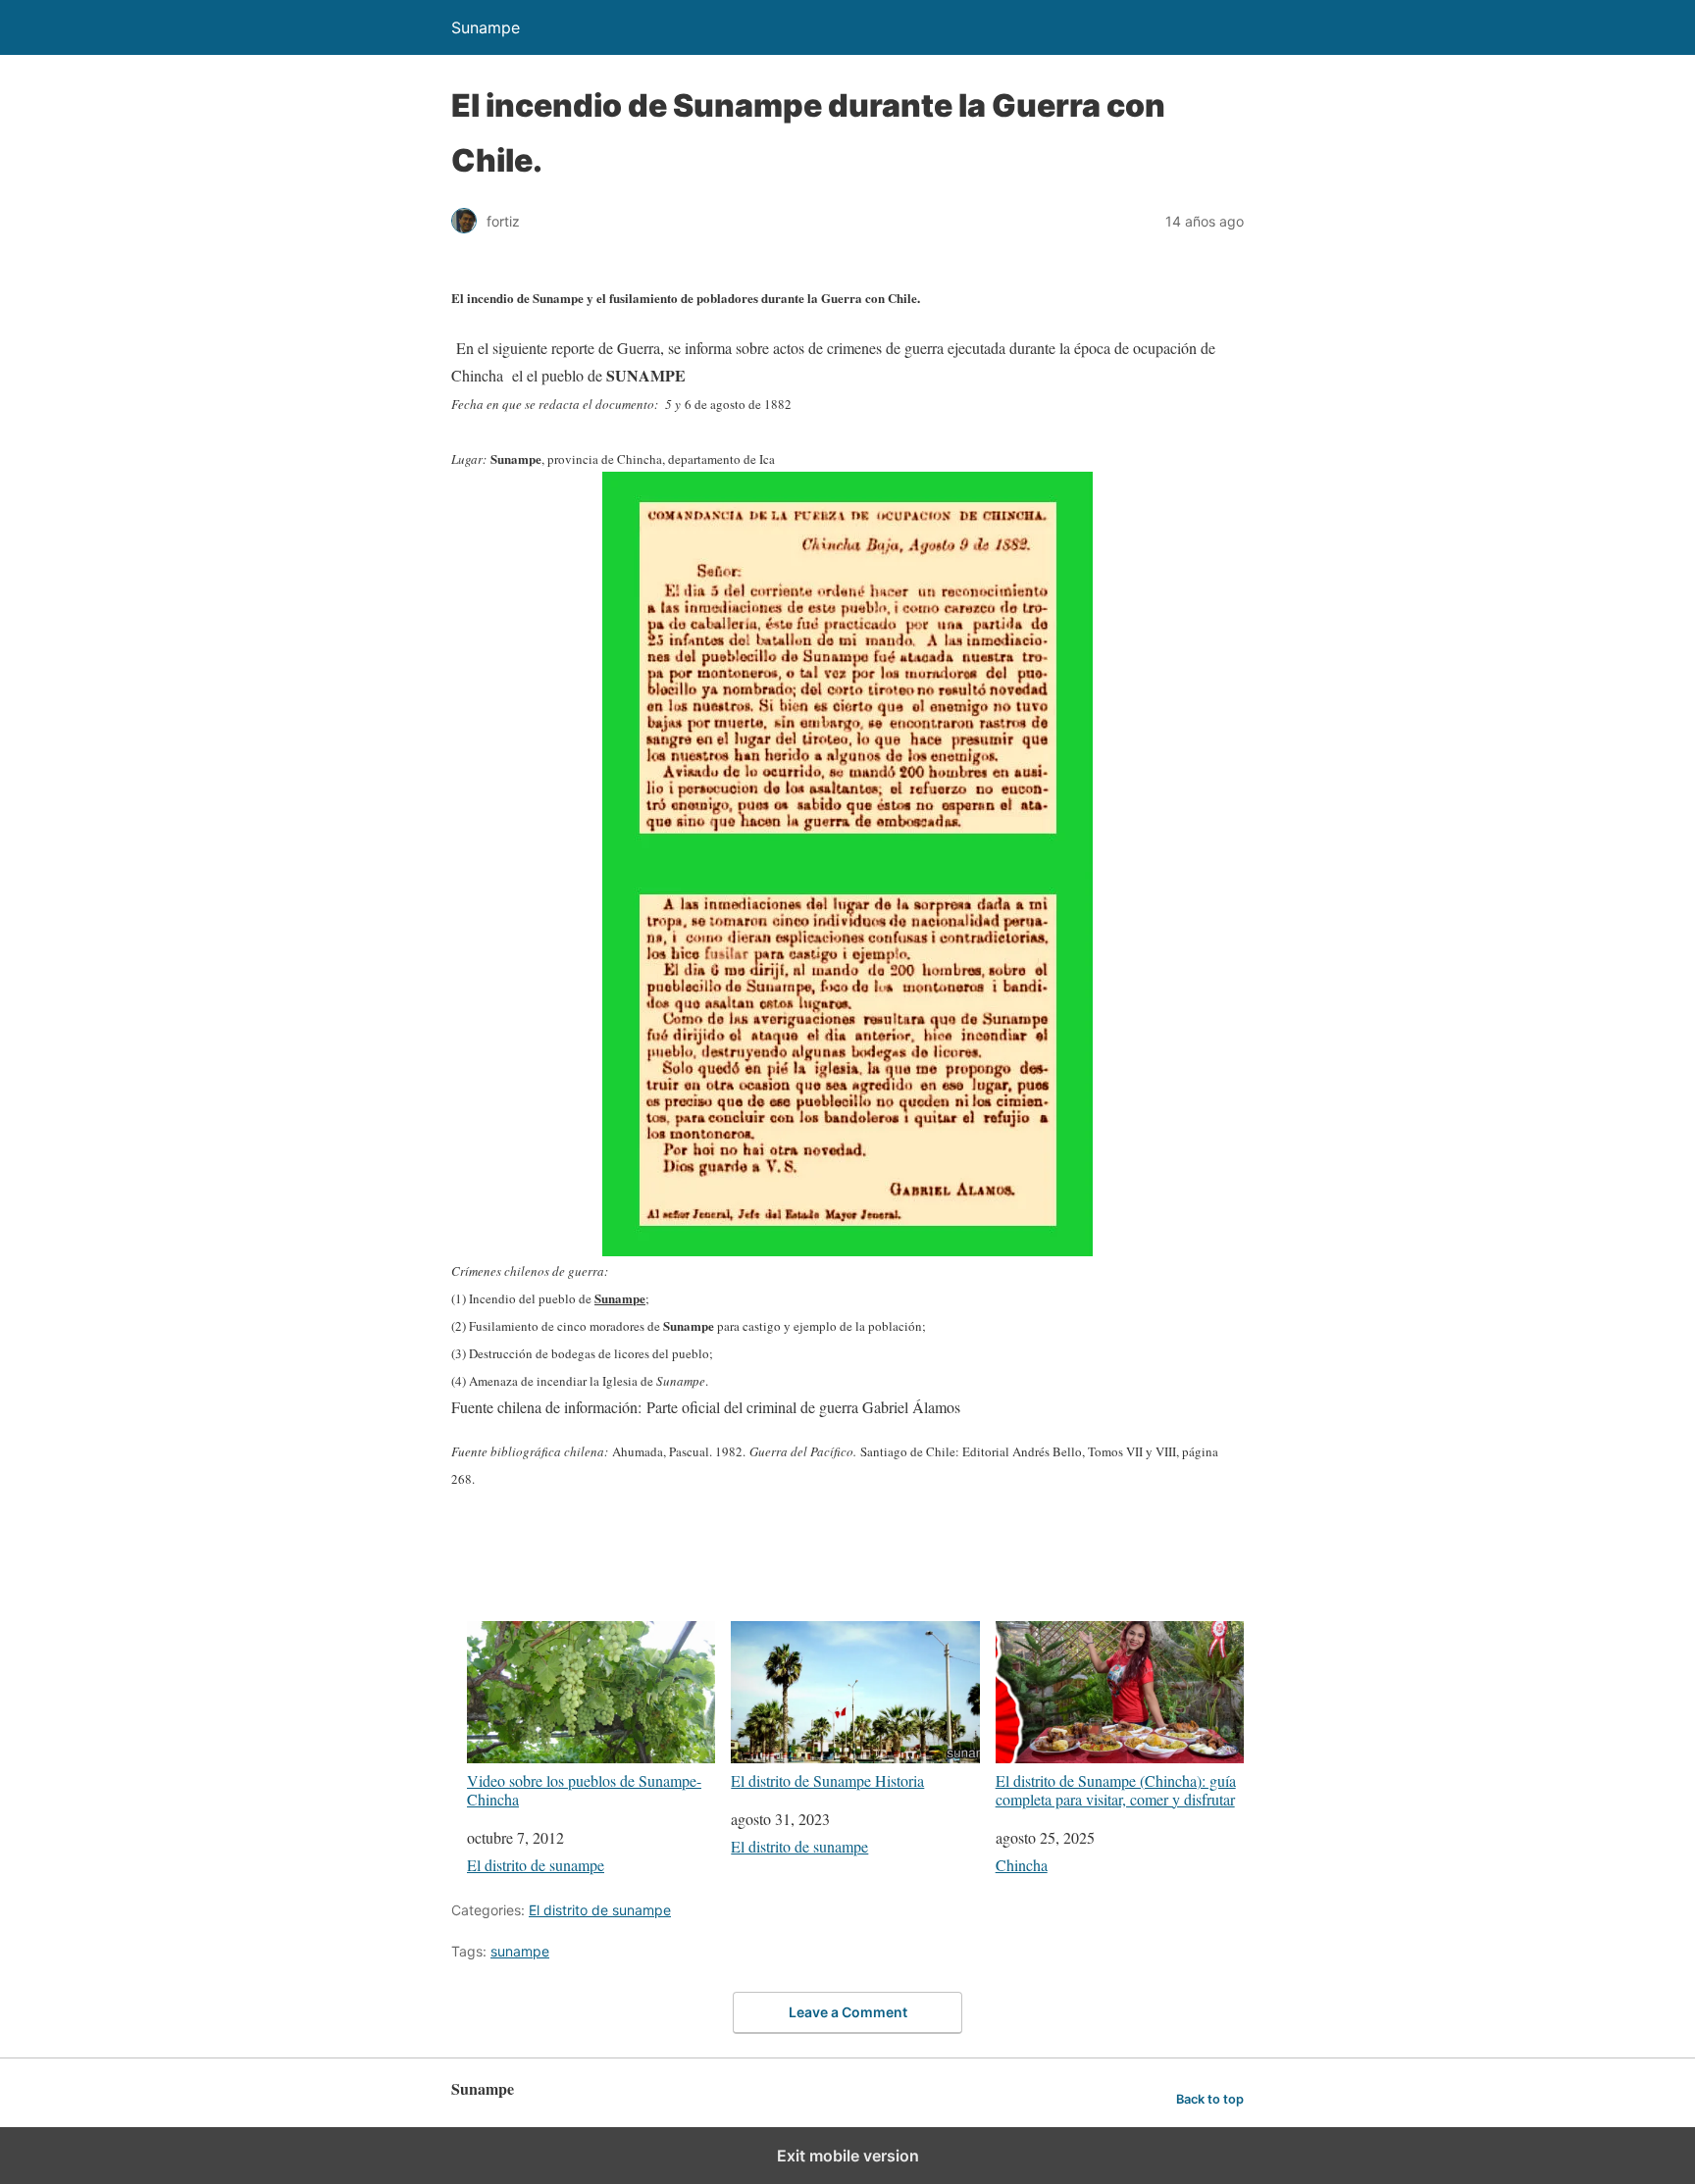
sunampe (520, 1951)
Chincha (1022, 1865)
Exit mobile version (848, 2156)
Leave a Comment (848, 2012)
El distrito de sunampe (536, 1865)
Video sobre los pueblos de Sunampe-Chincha (584, 1789)
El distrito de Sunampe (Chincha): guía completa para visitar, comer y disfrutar (1116, 1789)
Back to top (1210, 2099)
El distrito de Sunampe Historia (827, 1780)
